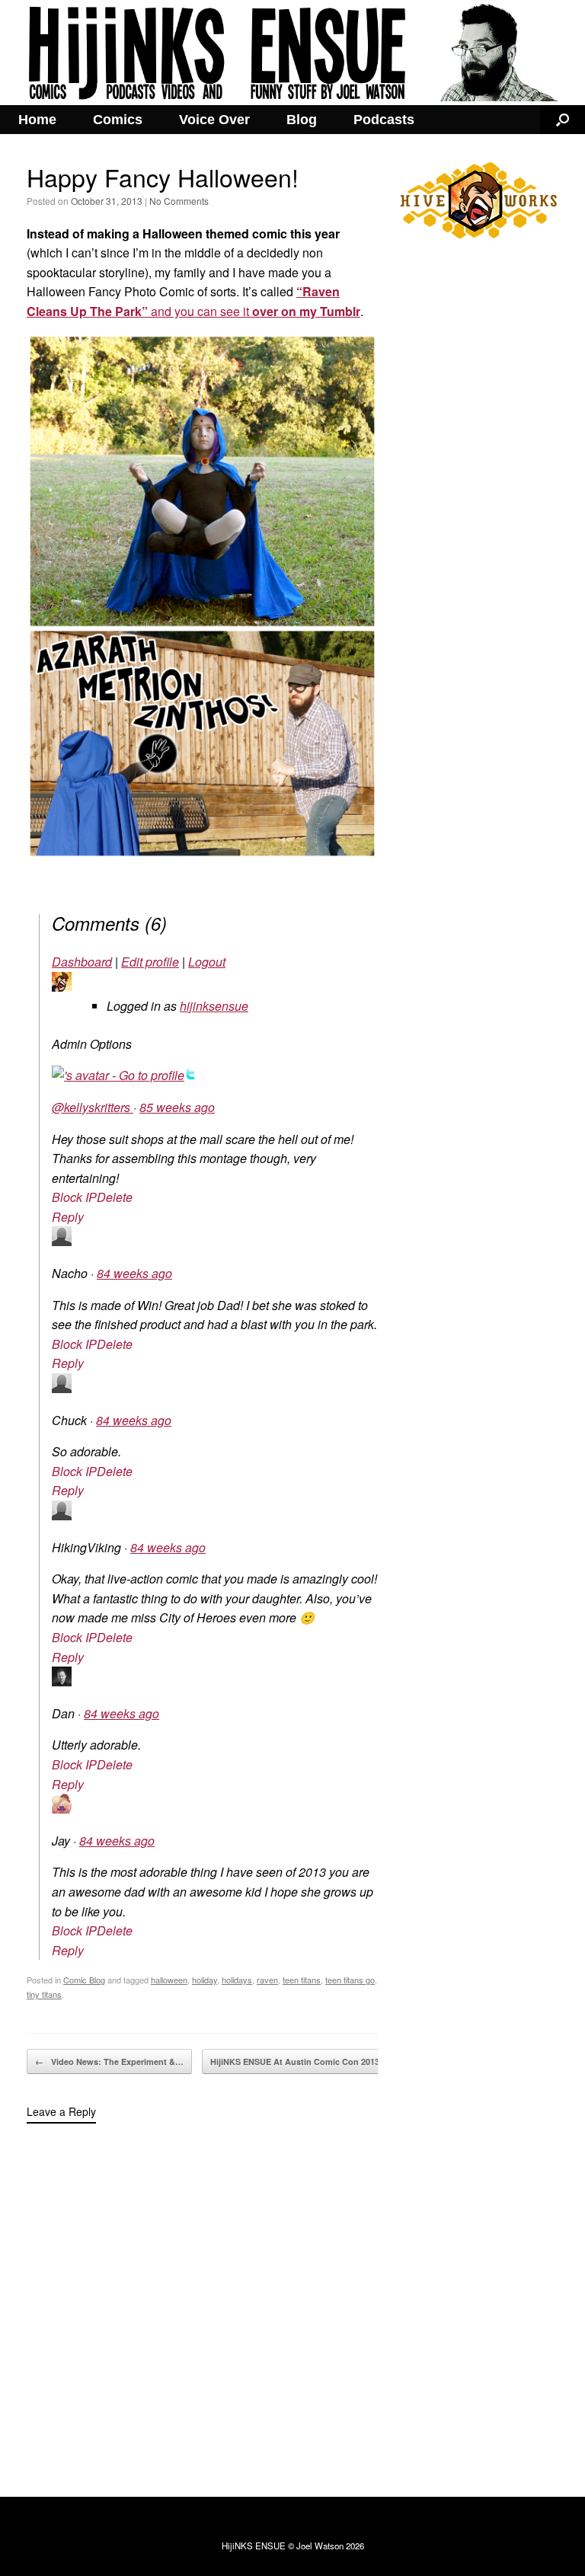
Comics (118, 120)
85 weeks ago (177, 1107)
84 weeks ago (134, 1273)
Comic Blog (84, 1980)
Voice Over (214, 120)
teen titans (302, 1980)
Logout (207, 962)
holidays (237, 1980)
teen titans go (350, 1980)
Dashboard (82, 962)
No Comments (179, 201)
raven (267, 1980)
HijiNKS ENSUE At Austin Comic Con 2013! (304, 2061)
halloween (169, 1980)
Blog (302, 120)
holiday (205, 1980)
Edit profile (150, 962)
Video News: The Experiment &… (109, 2061)
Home (37, 120)
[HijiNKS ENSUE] (292, 53)
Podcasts (384, 120)
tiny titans (44, 1994)
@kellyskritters (93, 1107)
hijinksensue (214, 1006)
